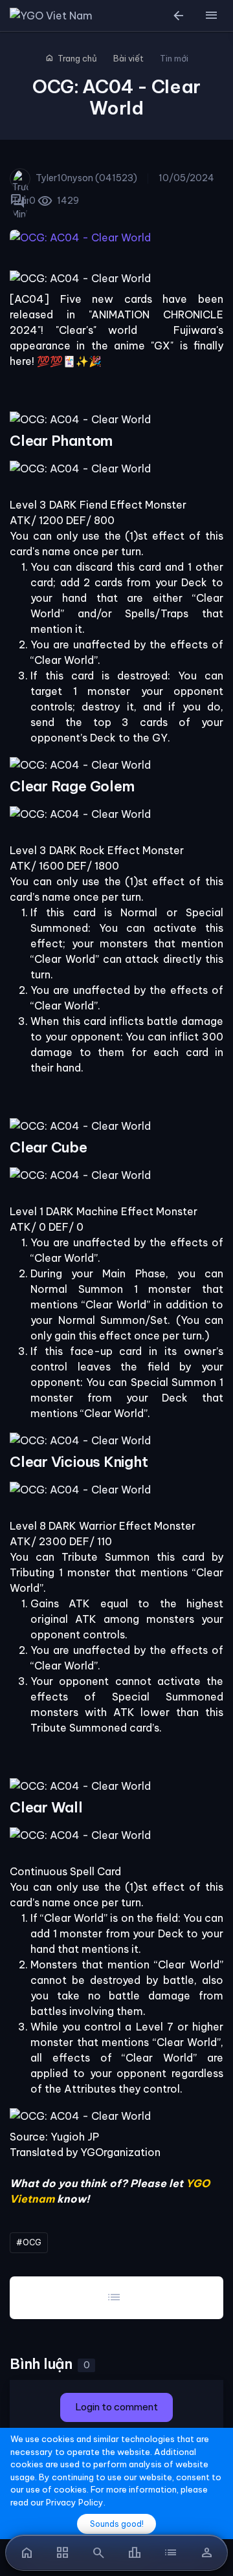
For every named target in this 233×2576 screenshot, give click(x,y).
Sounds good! (117, 2524)
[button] (211, 16)
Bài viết (128, 58)
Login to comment (116, 2407)
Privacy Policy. (76, 2502)
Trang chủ (71, 58)
